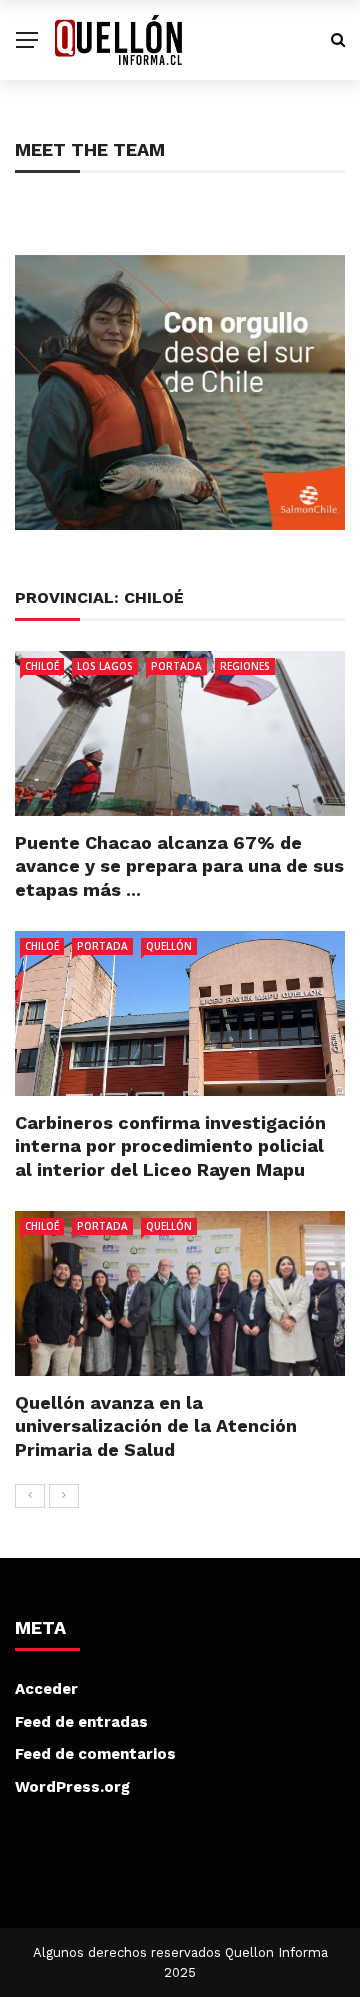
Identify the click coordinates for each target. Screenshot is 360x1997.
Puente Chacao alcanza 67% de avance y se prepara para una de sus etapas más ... (179, 866)
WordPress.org (72, 1787)
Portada (176, 666)
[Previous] (30, 1496)
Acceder (46, 1689)
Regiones (245, 666)
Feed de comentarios (95, 1754)
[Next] (64, 1496)
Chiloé (42, 666)
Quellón (169, 946)
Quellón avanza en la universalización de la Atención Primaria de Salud (156, 1426)
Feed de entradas (81, 1722)
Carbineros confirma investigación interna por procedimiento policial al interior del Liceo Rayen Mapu (170, 1146)
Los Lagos (105, 666)
